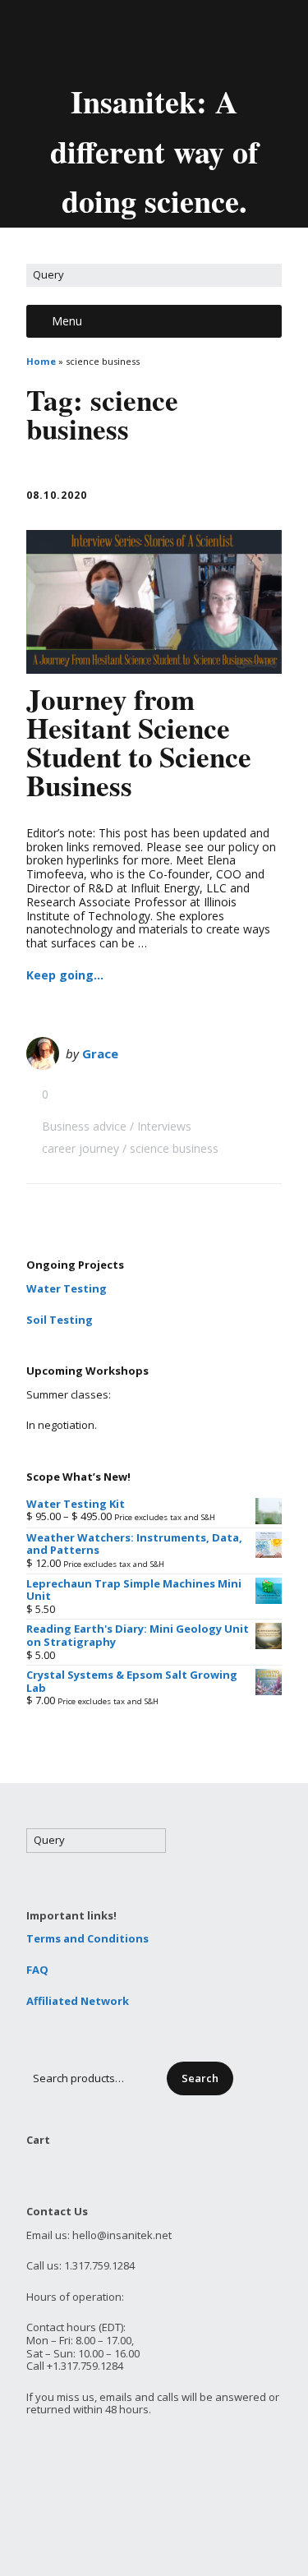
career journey (80, 1148)
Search (200, 2078)
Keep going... (65, 975)
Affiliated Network (78, 2001)
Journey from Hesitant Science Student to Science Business (139, 742)
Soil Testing (60, 1320)
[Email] (84, 39)
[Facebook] (142, 39)
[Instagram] (226, 39)
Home (41, 361)
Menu (67, 321)
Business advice (84, 1126)
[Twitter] (114, 39)
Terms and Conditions (87, 1938)
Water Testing (67, 1288)
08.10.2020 (57, 495)
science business (174, 1148)
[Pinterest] (198, 39)
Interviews (164, 1126)
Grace (100, 1053)
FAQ (37, 1970)
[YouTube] (170, 39)
